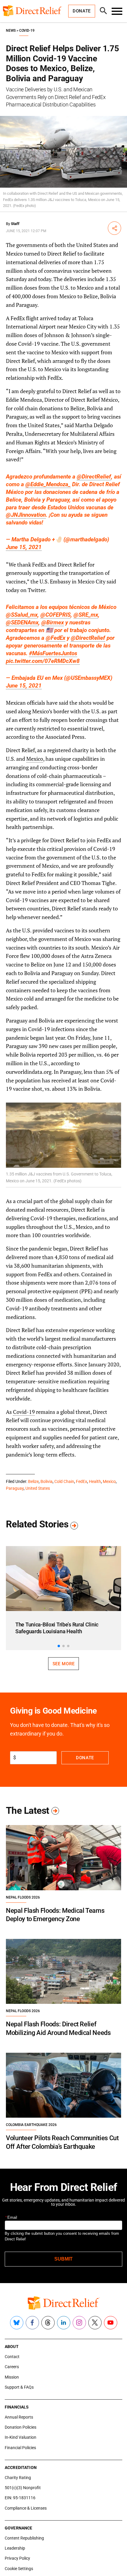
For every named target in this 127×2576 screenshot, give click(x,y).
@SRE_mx (86, 615)
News (11, 31)
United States (38, 1488)
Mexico (35, 759)
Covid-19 (27, 31)
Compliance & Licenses (26, 2508)
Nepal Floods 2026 (23, 1897)
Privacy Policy (17, 2558)
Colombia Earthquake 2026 (31, 2125)
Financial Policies (20, 2448)
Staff (15, 224)
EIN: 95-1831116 (20, 2498)
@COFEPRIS (56, 615)
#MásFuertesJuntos (53, 653)
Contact (12, 2357)
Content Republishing (24, 2538)
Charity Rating (18, 2478)
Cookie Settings (19, 2569)
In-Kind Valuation (21, 2437)
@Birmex (53, 622)
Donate (85, 1758)
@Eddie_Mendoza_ (48, 484)
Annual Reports (19, 2417)
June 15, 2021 (24, 547)
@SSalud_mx (22, 615)
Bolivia (47, 1481)
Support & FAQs (19, 2387)
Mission (12, 2377)
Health (95, 1481)
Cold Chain (64, 1481)
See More (63, 1664)
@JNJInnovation (26, 515)
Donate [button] (82, 11)
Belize (33, 1481)
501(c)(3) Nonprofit (23, 2488)
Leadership (15, 2548)
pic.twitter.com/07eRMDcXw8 (43, 661)
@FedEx (56, 638)
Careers (12, 2367)
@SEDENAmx (22, 622)
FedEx (82, 1481)
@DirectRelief (94, 477)
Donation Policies (21, 2427)
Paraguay (15, 1488)
